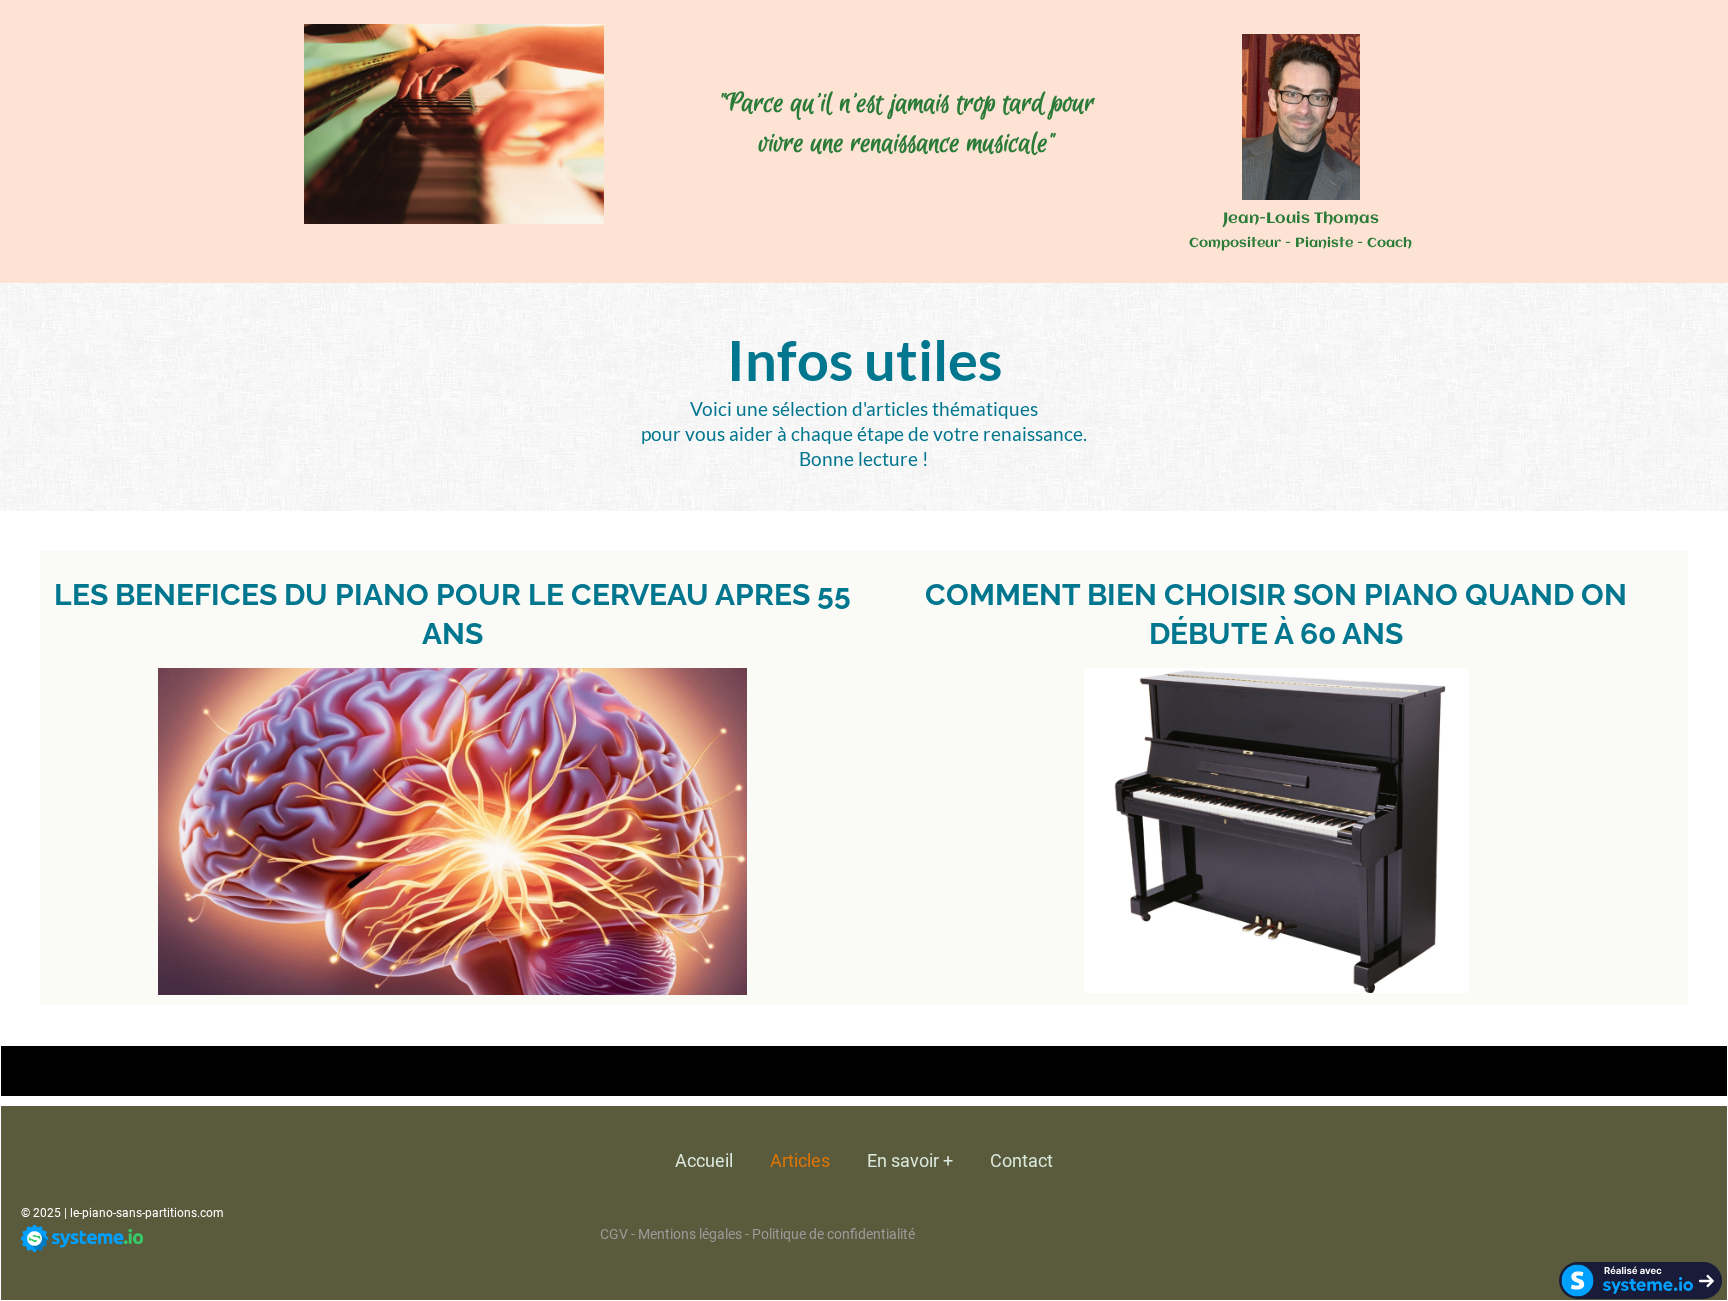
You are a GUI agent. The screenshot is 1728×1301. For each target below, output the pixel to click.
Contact (1021, 1160)
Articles (800, 1160)
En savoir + (910, 1160)
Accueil (704, 1160)
